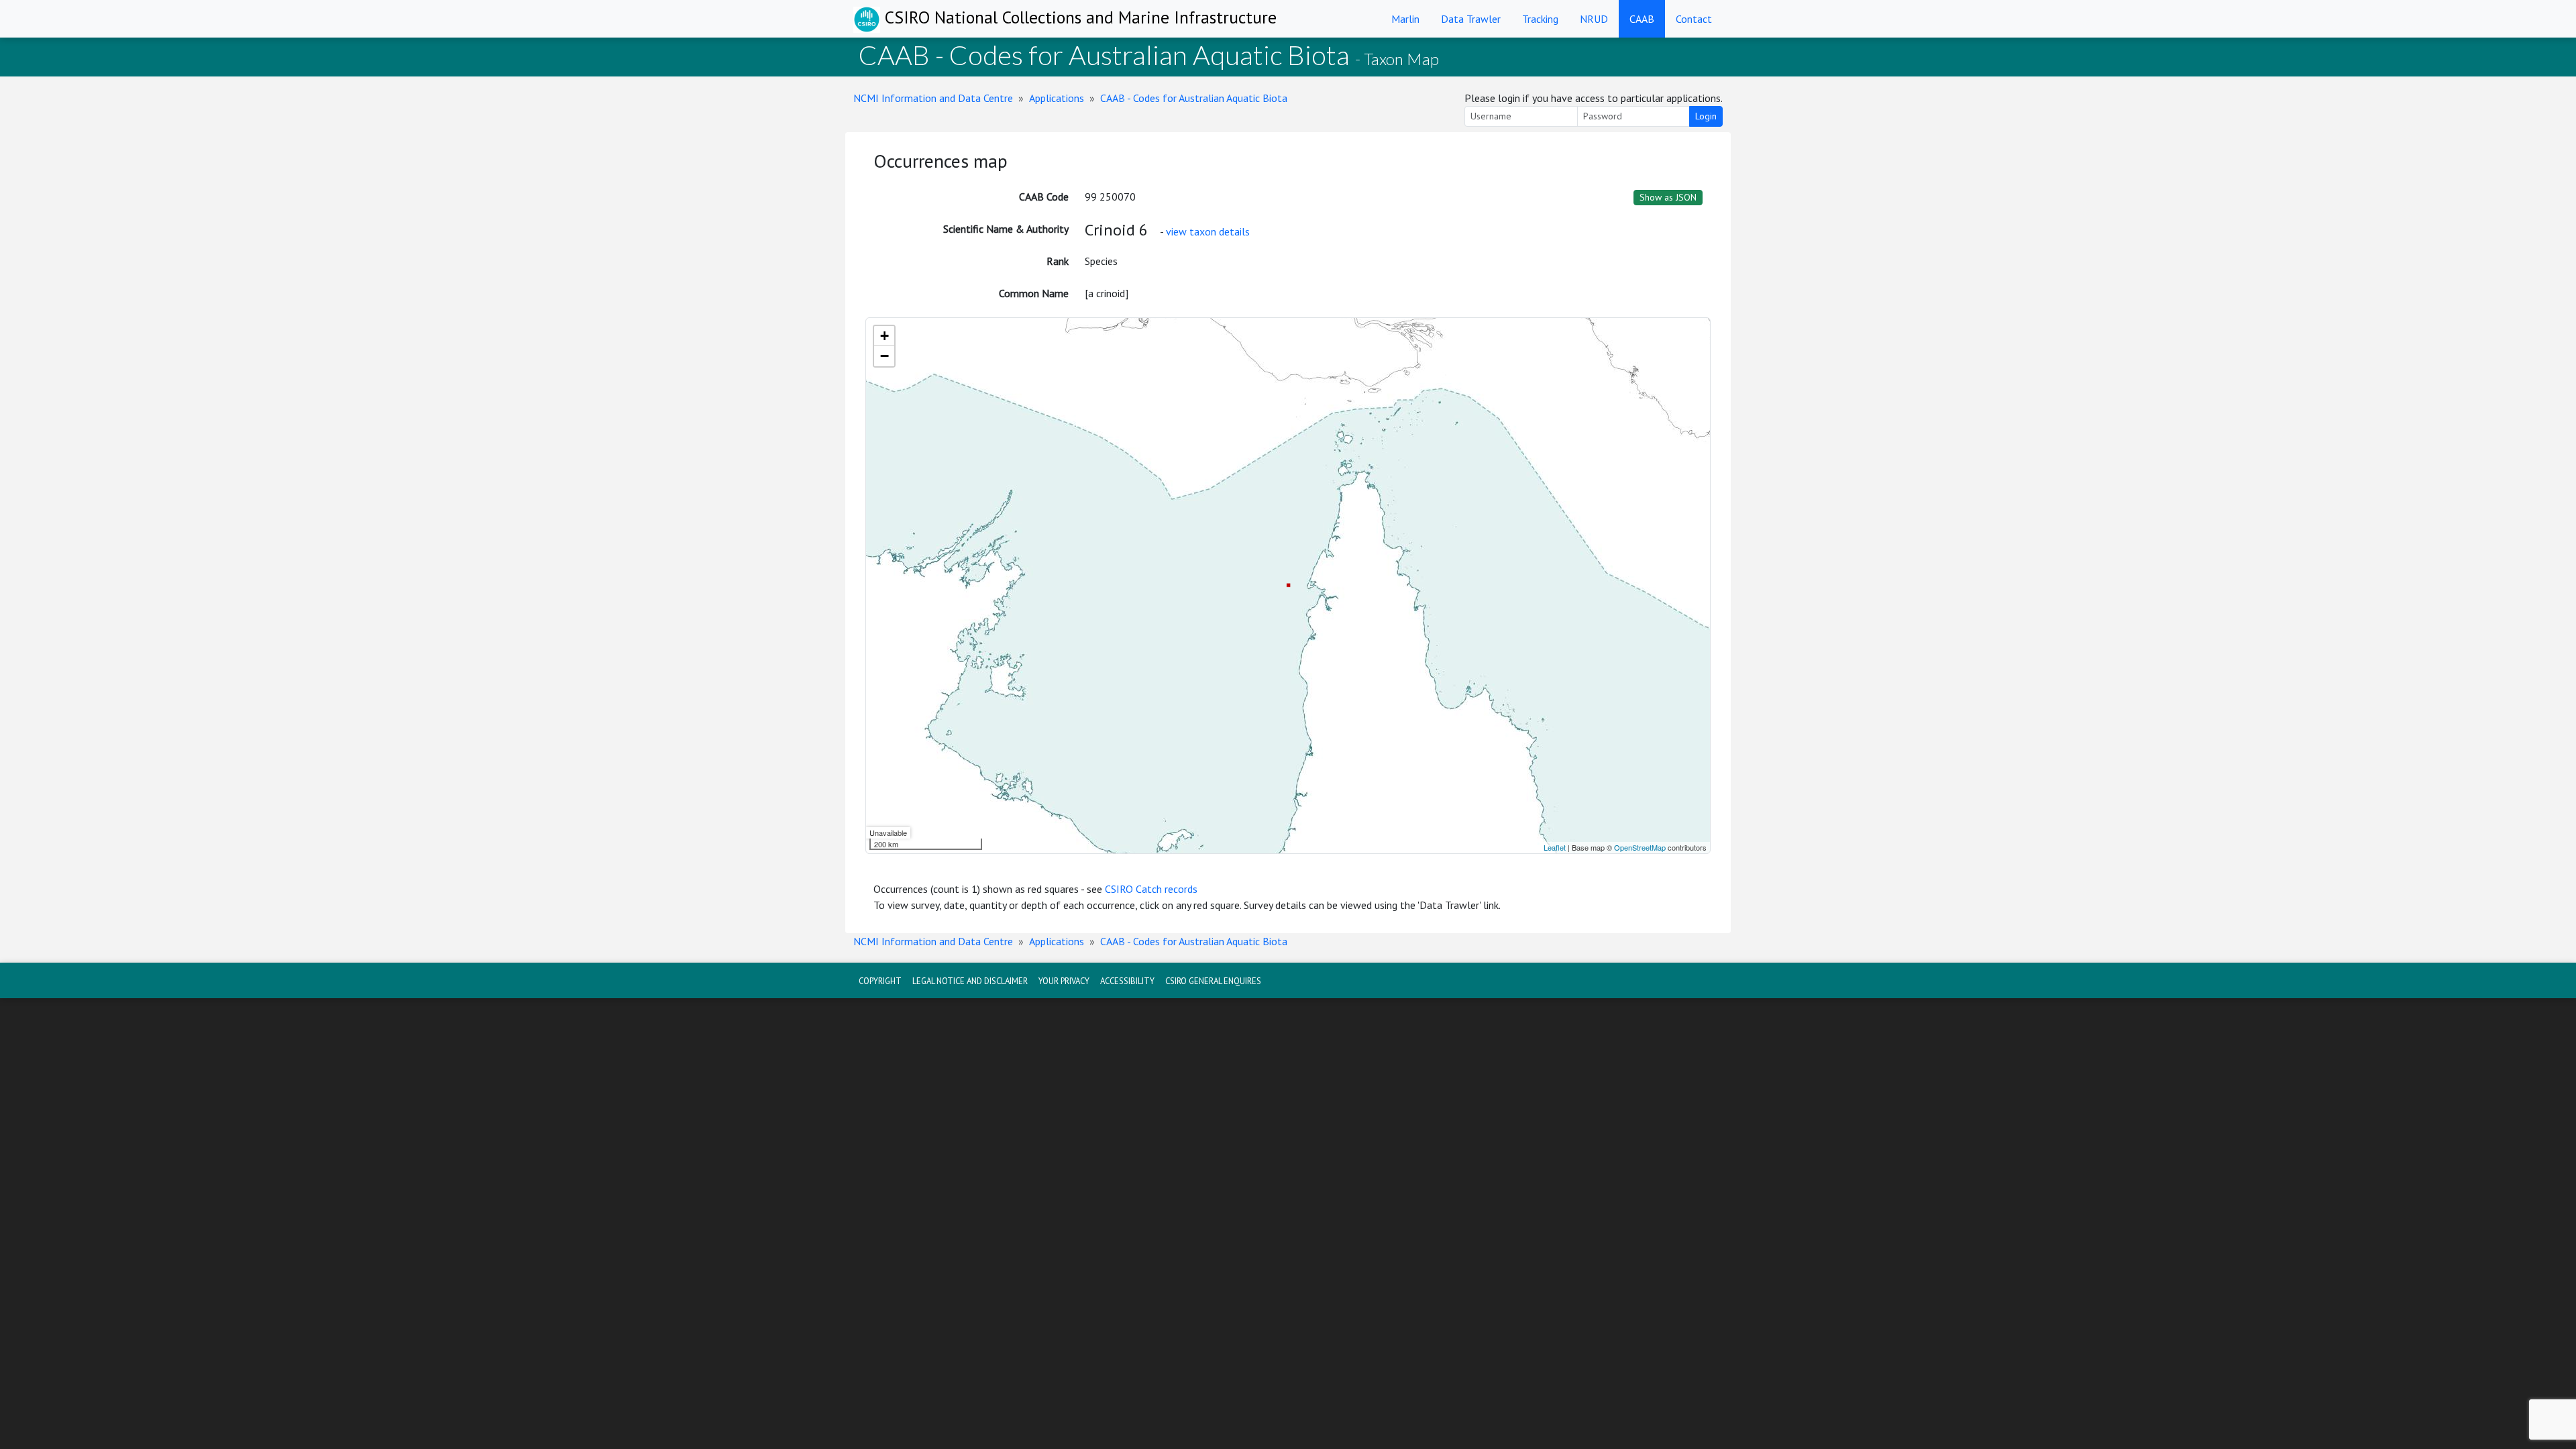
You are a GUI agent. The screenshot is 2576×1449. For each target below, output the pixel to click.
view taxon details (1208, 231)
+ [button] (884, 336)
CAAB (1642, 19)
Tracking (1540, 19)
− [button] (884, 356)
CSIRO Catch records (1151, 889)
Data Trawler (1471, 19)
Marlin (1405, 19)
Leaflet (1555, 847)
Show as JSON (1668, 197)
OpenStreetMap (1640, 847)
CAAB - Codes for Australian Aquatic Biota (1194, 98)
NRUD (1594, 19)
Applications (1057, 98)
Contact (1694, 19)
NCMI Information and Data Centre (933, 98)
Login (1706, 116)
